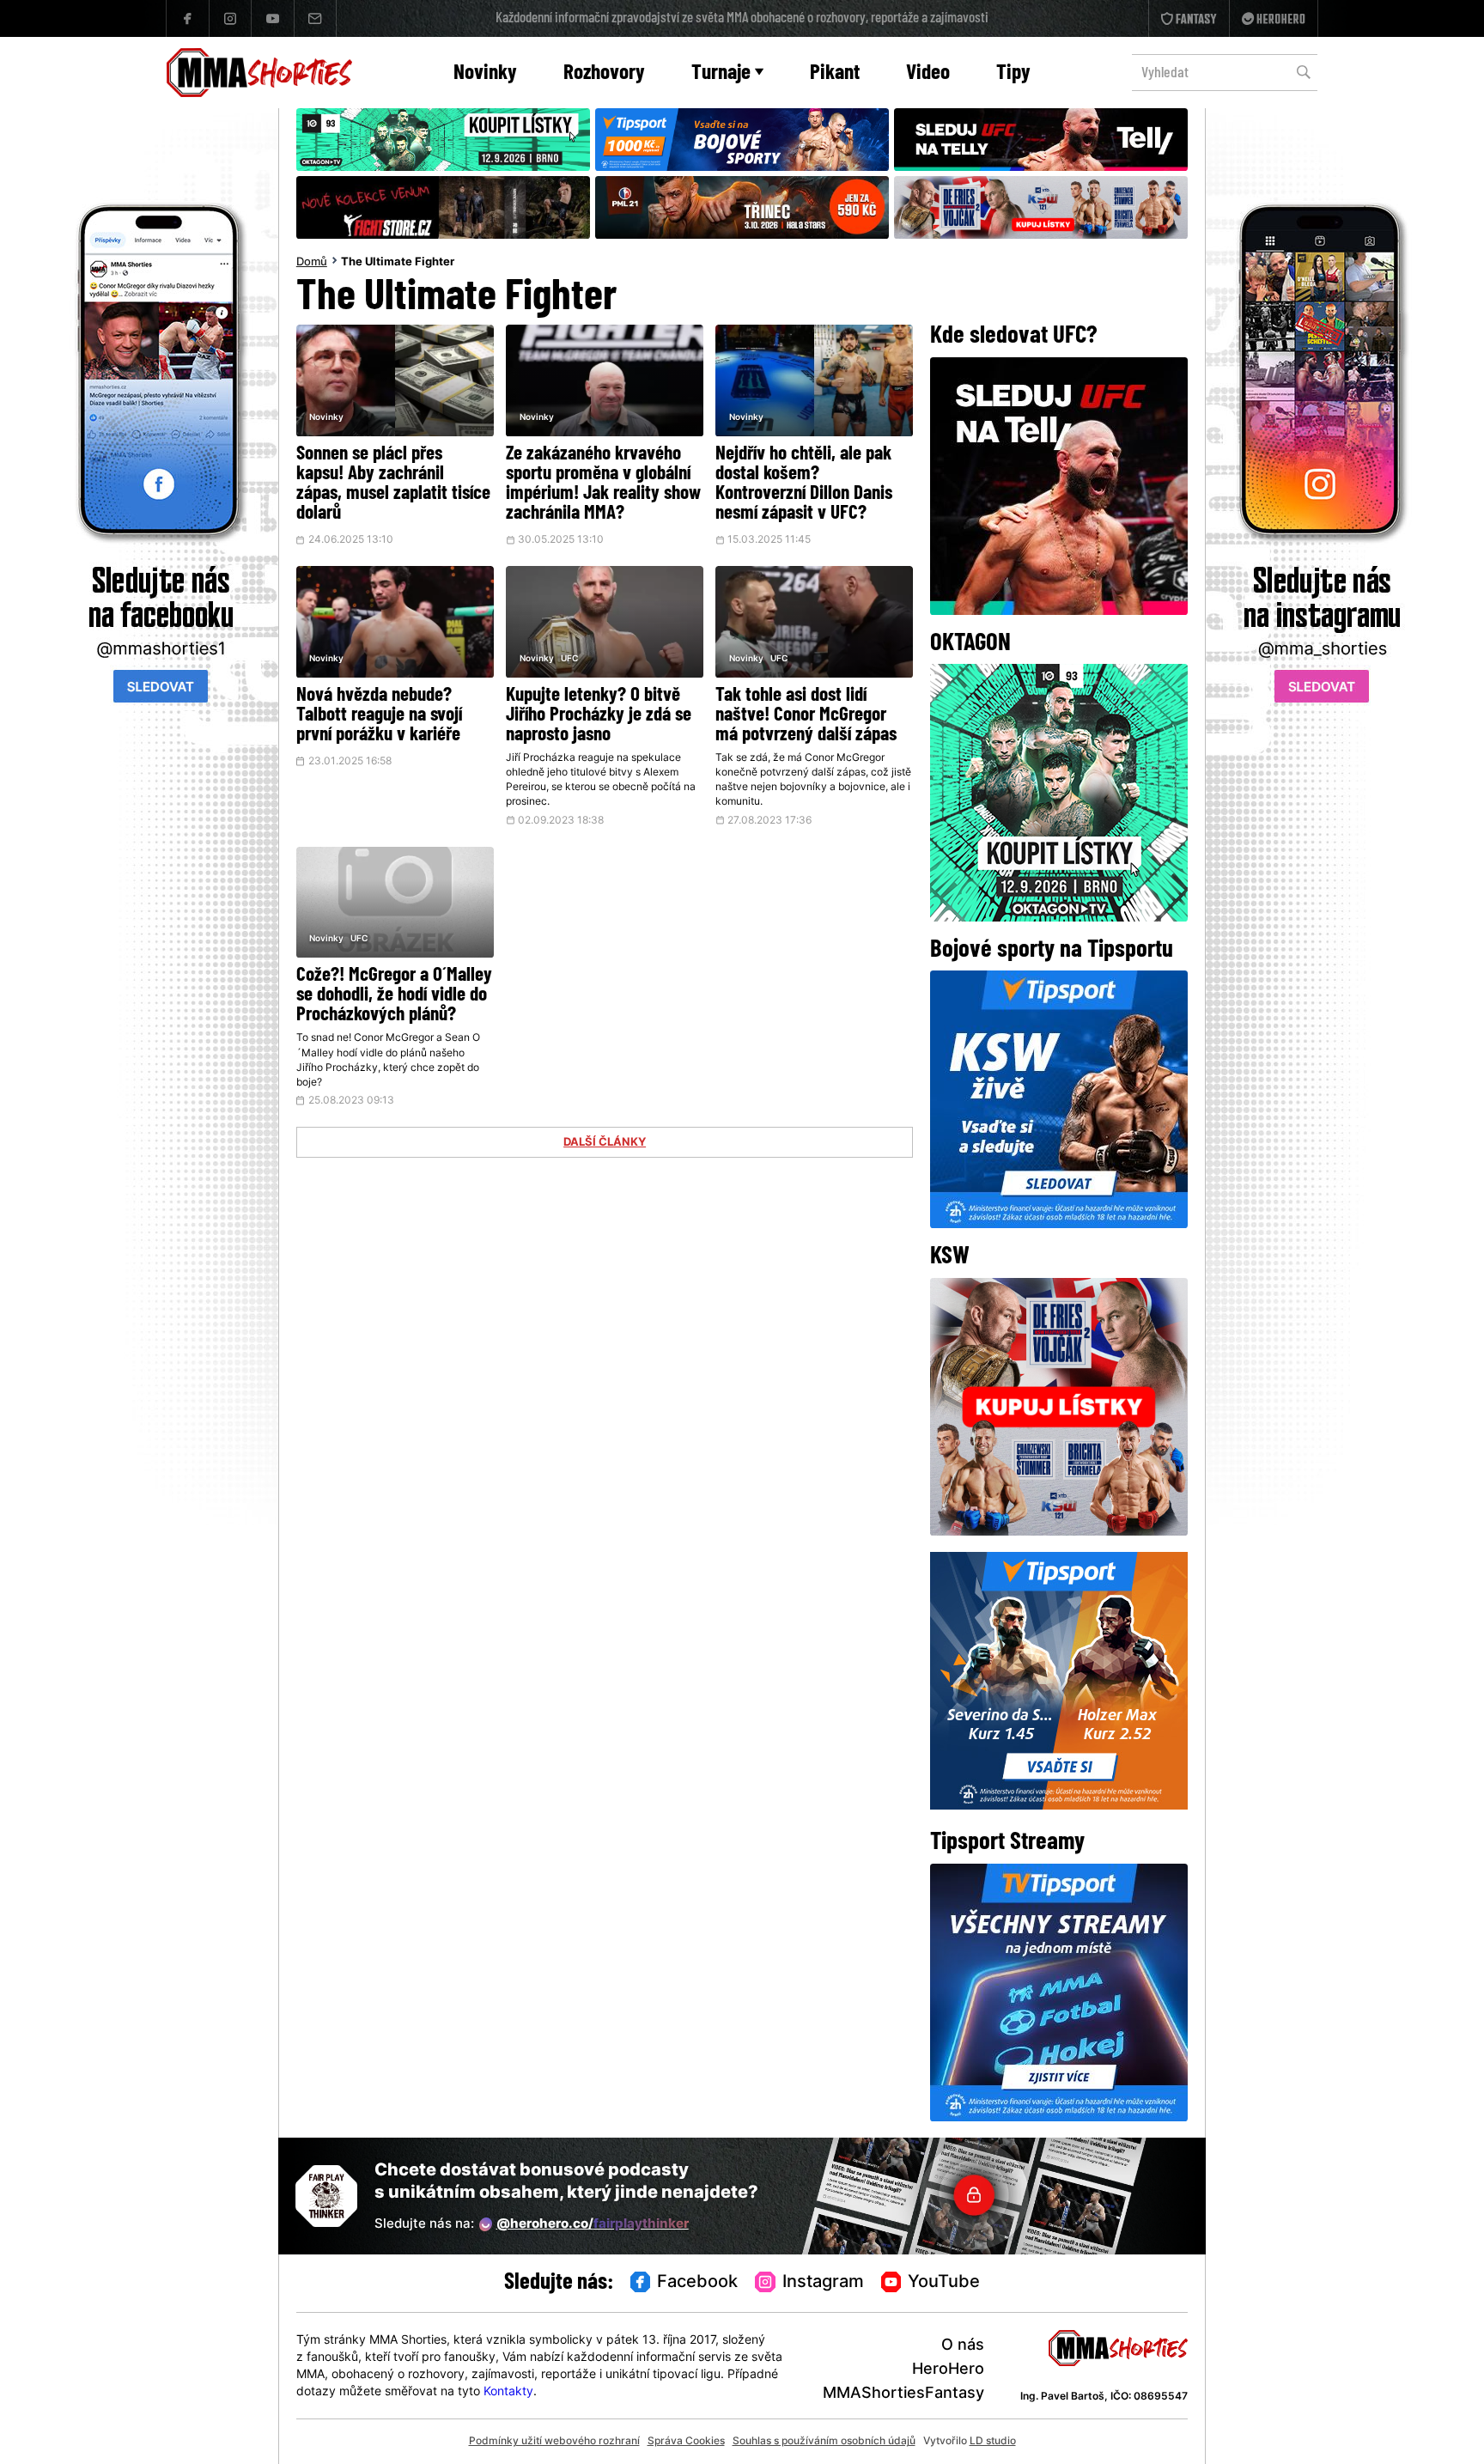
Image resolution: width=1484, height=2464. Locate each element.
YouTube (944, 2283)
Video (928, 73)
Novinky (485, 73)
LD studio (993, 2442)
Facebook (697, 2283)
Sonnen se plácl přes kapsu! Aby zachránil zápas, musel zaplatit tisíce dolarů (393, 484)
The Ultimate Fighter (398, 263)
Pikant (835, 73)
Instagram (823, 2283)
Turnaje (721, 73)
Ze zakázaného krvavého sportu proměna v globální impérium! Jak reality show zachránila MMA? (603, 484)
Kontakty (508, 2392)
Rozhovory (604, 73)
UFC (569, 659)
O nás (963, 2346)
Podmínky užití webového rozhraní (554, 2442)
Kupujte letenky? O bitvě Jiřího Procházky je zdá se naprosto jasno (599, 716)
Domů (312, 263)
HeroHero (948, 2370)
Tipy (1013, 73)
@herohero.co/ (593, 2225)
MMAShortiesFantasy (903, 2394)
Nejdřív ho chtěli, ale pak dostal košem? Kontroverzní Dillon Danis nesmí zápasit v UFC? (804, 484)
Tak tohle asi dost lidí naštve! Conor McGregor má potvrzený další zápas (806, 716)
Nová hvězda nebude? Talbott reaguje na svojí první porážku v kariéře (379, 716)
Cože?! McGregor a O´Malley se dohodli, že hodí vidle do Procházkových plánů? (394, 996)
